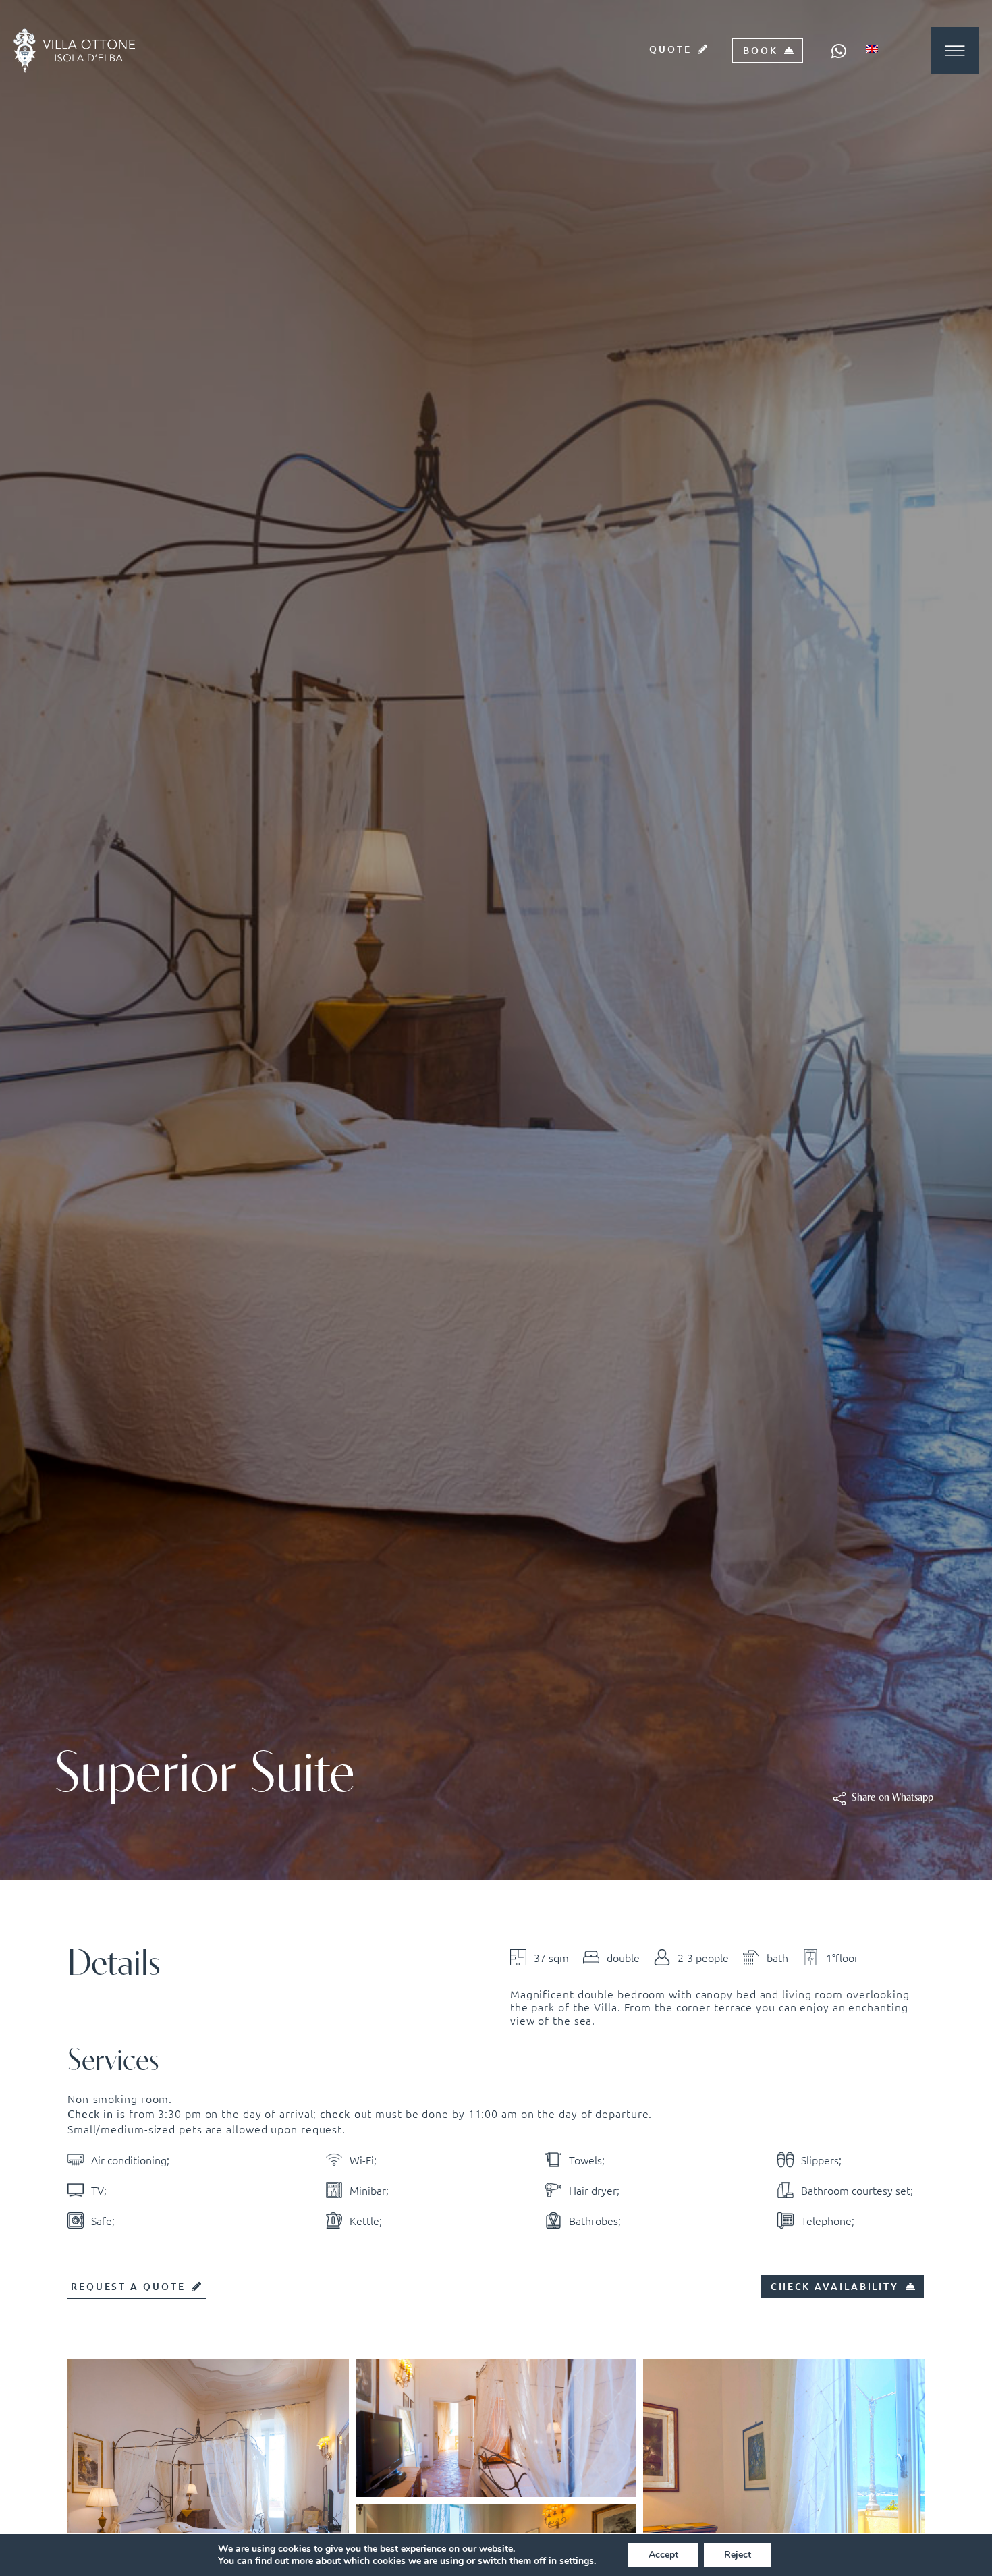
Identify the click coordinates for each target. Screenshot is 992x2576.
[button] (892, 1798)
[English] (877, 49)
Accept (663, 2555)
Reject (738, 2555)
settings (577, 2561)
